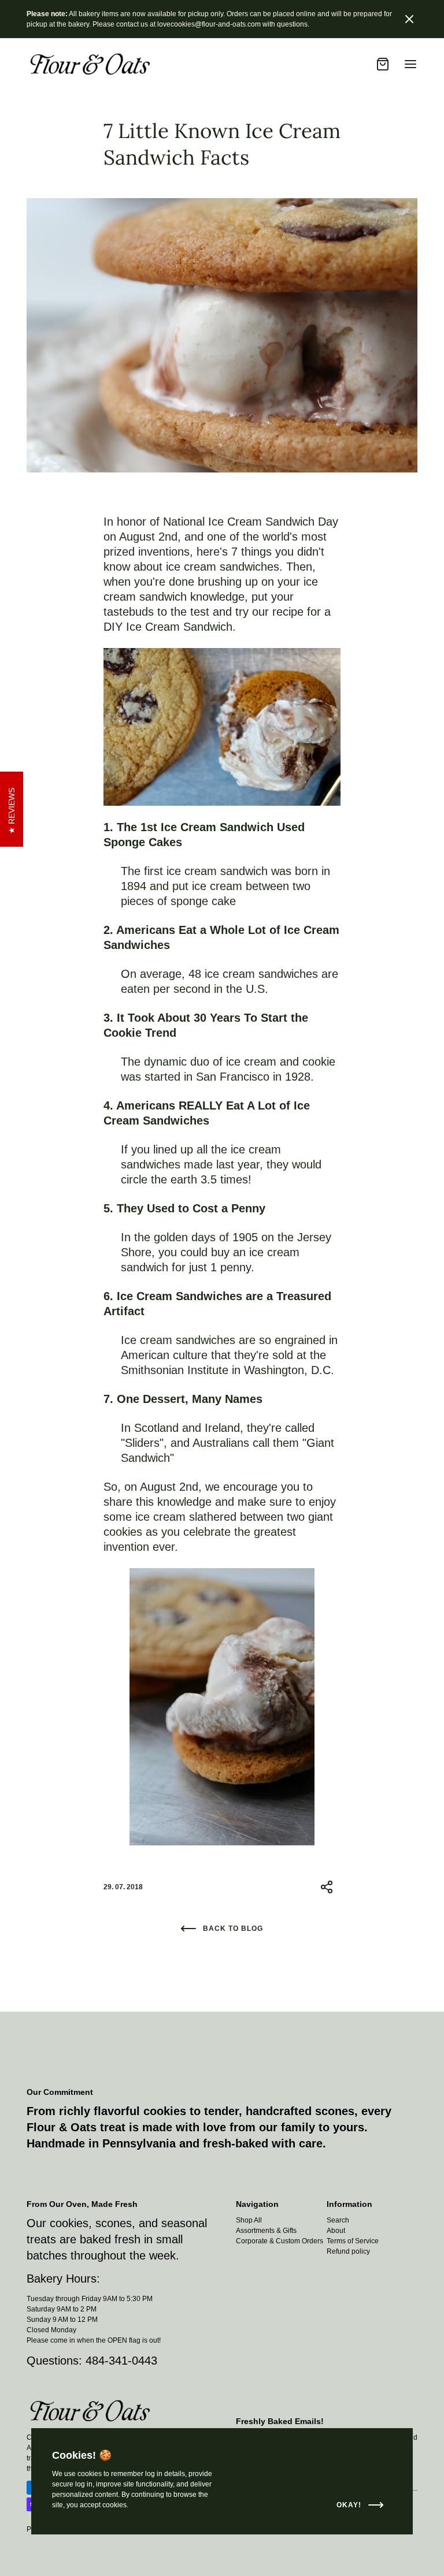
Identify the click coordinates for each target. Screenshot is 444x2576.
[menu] (410, 64)
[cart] (383, 64)
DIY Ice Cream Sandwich (168, 627)
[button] (409, 19)
